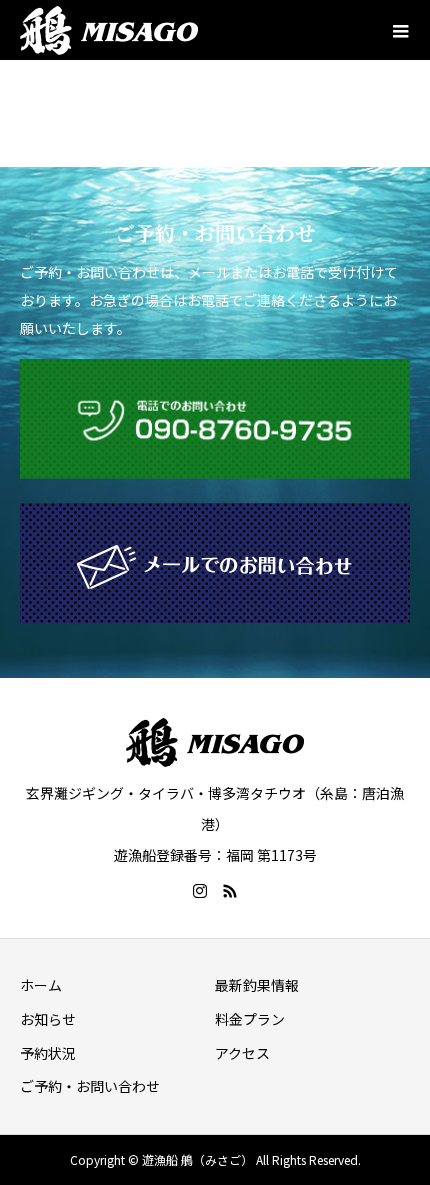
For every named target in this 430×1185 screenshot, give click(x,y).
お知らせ (48, 1019)
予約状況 (48, 1053)
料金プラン (250, 1019)
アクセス (242, 1053)
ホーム (41, 985)
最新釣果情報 (257, 985)
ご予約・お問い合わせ (90, 1086)
